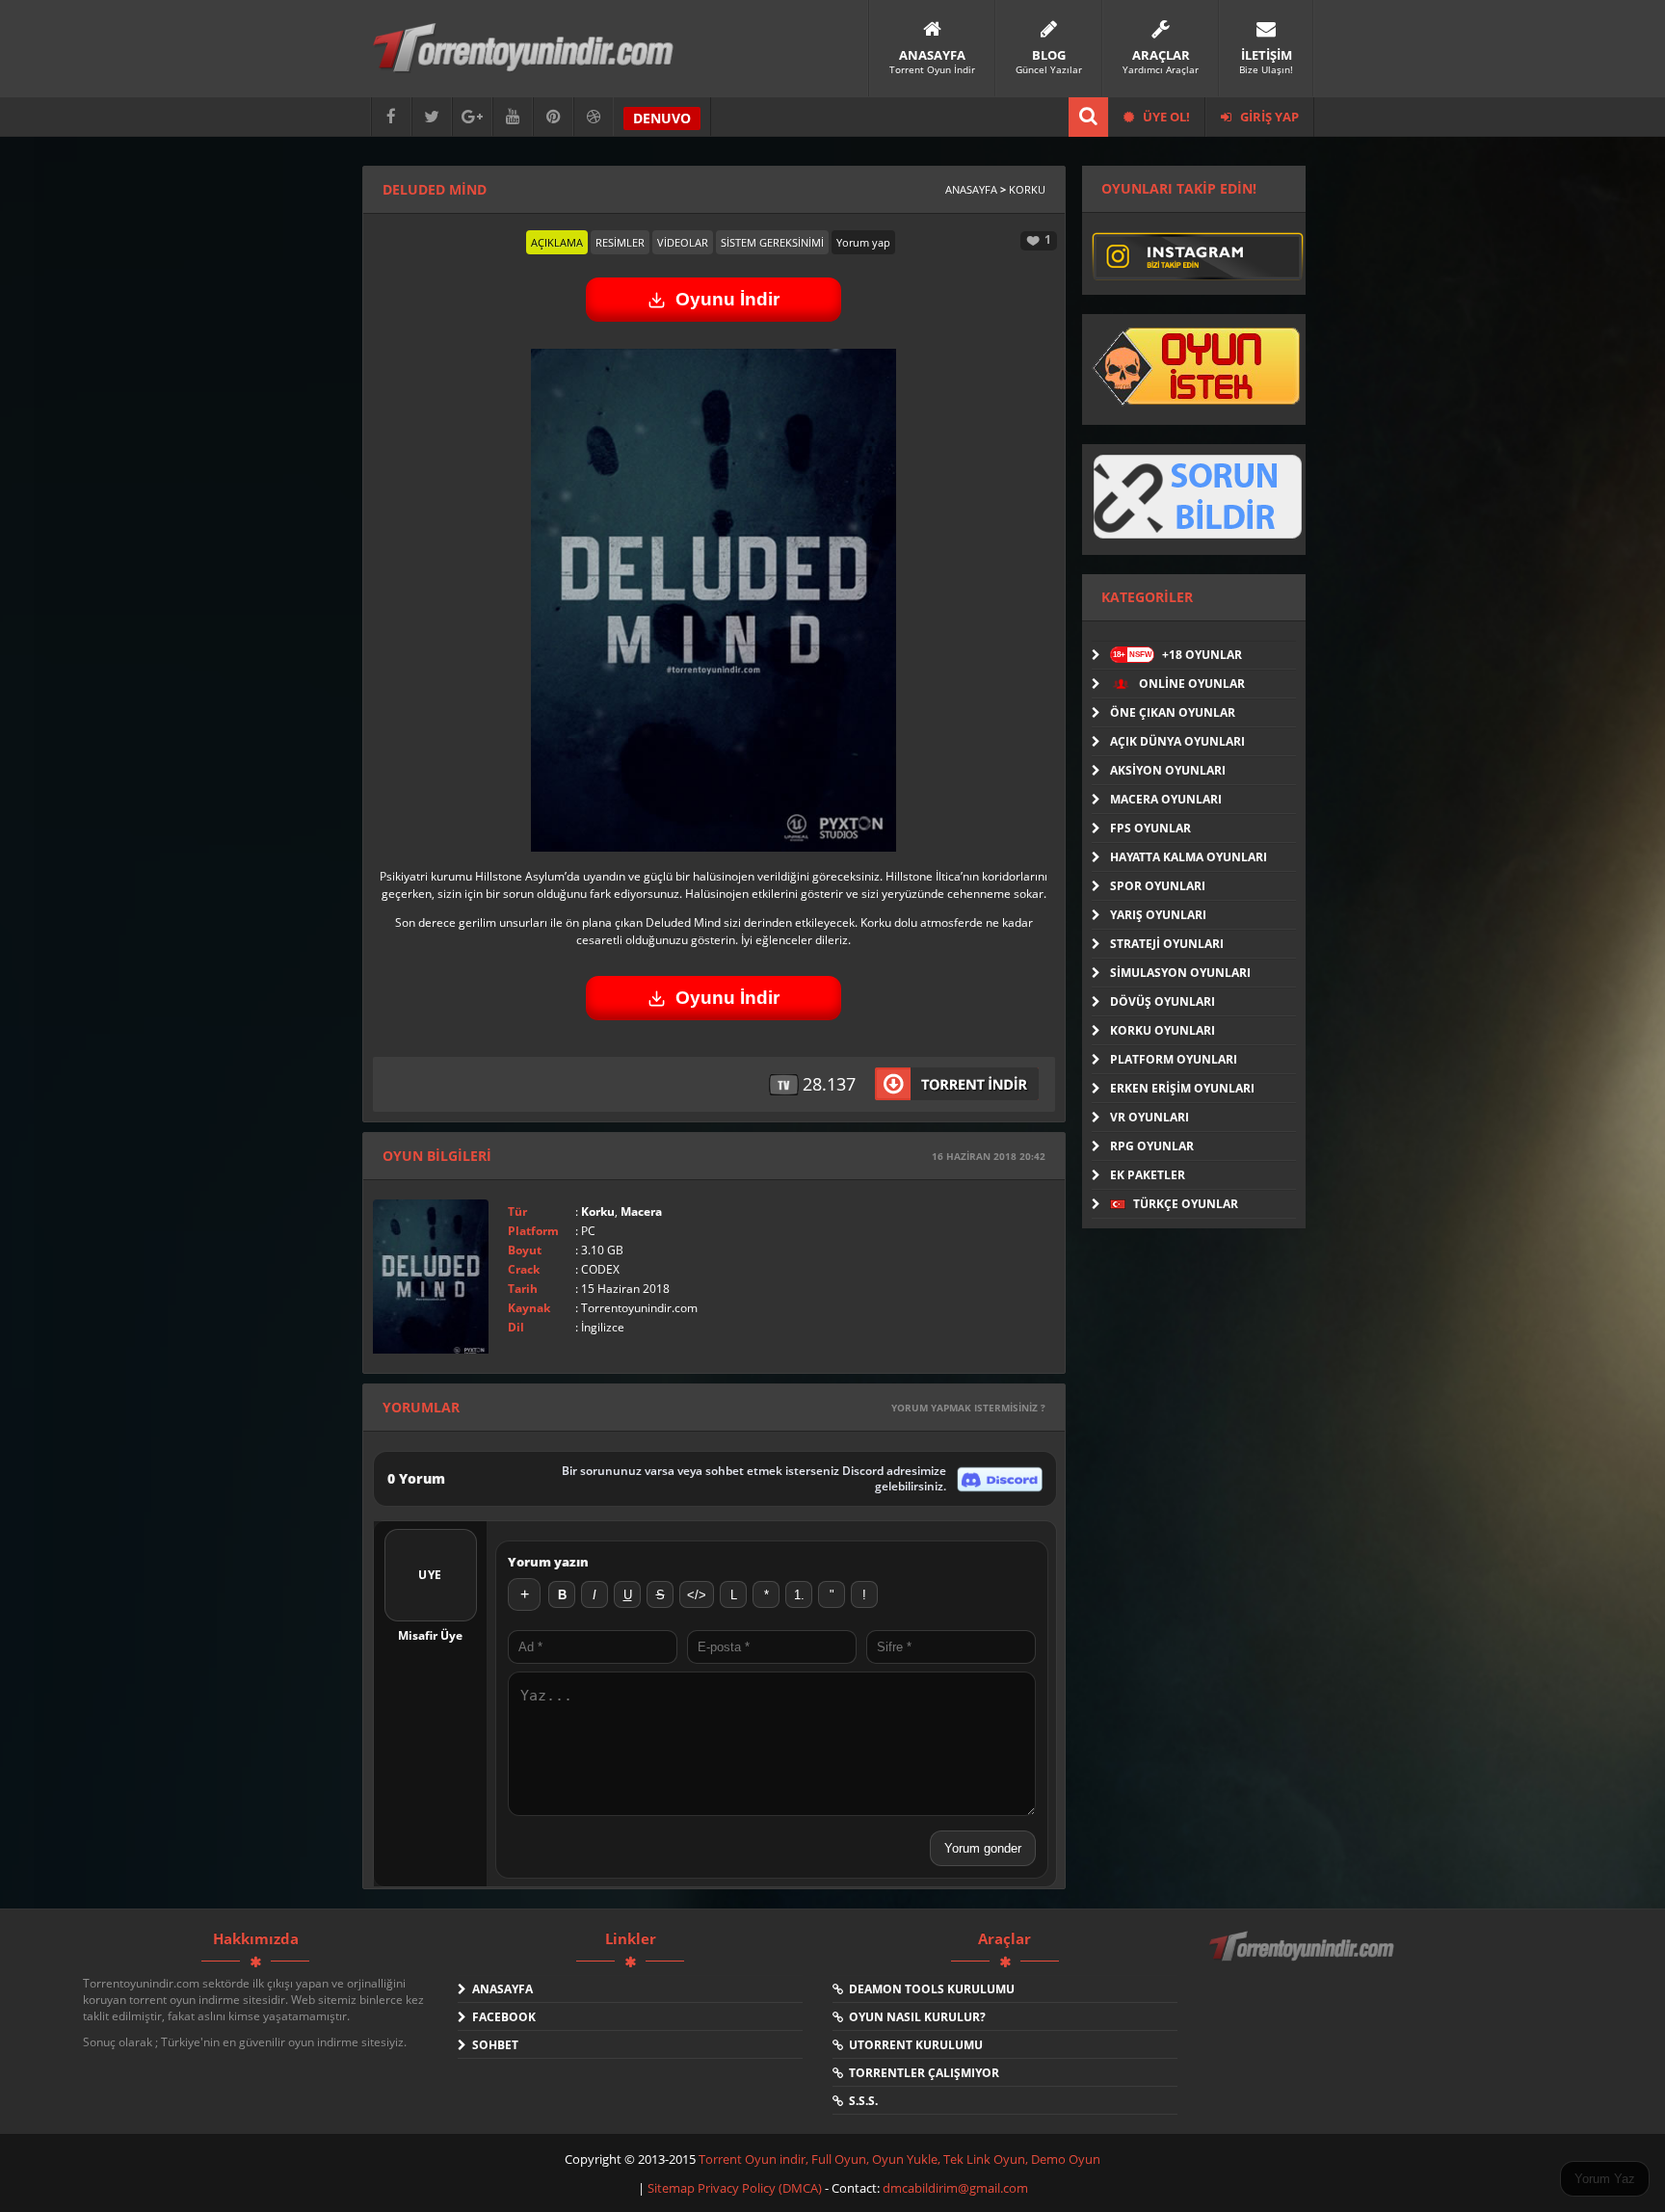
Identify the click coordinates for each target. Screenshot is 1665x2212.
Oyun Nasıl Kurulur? (914, 2017)
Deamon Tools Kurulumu (929, 1989)
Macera (641, 1211)
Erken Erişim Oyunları (1182, 1088)
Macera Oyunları (1166, 799)
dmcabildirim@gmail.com (955, 2188)
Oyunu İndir (727, 299)
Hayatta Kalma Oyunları (1189, 857)
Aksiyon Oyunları (1168, 770)
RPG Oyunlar (1152, 1146)
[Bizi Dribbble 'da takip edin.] (594, 117)
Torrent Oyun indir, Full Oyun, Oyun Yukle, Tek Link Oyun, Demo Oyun (899, 2159)
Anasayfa (971, 189)
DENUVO (662, 118)
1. (799, 1595)
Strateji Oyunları (1167, 944)
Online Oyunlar (1190, 684)
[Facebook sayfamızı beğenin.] (391, 117)
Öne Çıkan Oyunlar (1173, 712)
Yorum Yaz (1605, 2179)
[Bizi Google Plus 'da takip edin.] (472, 117)
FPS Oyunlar (1150, 828)
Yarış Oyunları (1158, 915)
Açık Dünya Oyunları (1177, 741)
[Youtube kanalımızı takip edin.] (513, 117)
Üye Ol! (1165, 117)
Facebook (501, 2017)
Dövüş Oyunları (1163, 1001)
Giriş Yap (1268, 117)
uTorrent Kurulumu (913, 2045)
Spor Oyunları (1158, 886)
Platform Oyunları (1174, 1059)
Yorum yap (863, 242)
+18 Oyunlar (1177, 655)
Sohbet (492, 2045)
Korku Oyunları (1163, 1030)
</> (697, 1595)
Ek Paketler (1148, 1175)
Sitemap (673, 2188)
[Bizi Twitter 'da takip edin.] (432, 117)
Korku (1027, 189)
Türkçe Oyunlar (1184, 1204)
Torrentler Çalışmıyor (921, 2073)
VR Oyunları (1150, 1117)
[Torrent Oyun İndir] (1304, 1960)
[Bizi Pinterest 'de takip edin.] (553, 117)
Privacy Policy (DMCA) (760, 2188)
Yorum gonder (983, 1848)
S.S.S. (860, 2101)
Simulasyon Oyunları (1180, 973)
